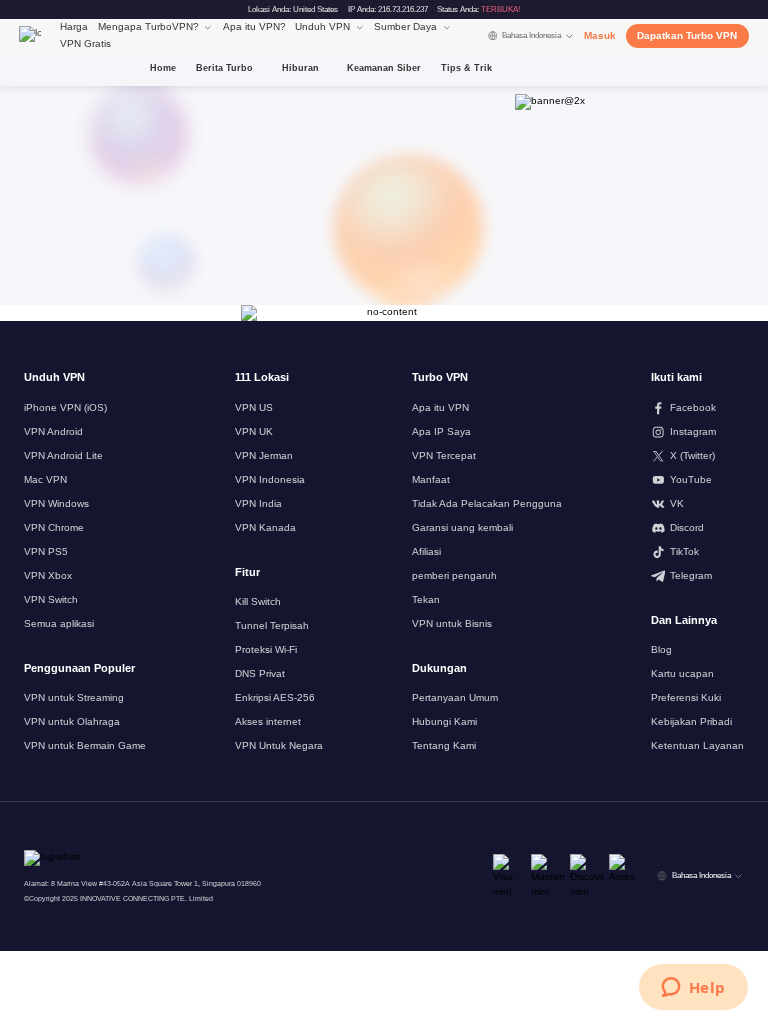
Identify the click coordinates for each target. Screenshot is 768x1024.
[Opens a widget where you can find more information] (693, 989)
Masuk (600, 35)
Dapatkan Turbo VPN (687, 35)
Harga (74, 26)
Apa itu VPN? (254, 26)
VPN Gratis (85, 43)
